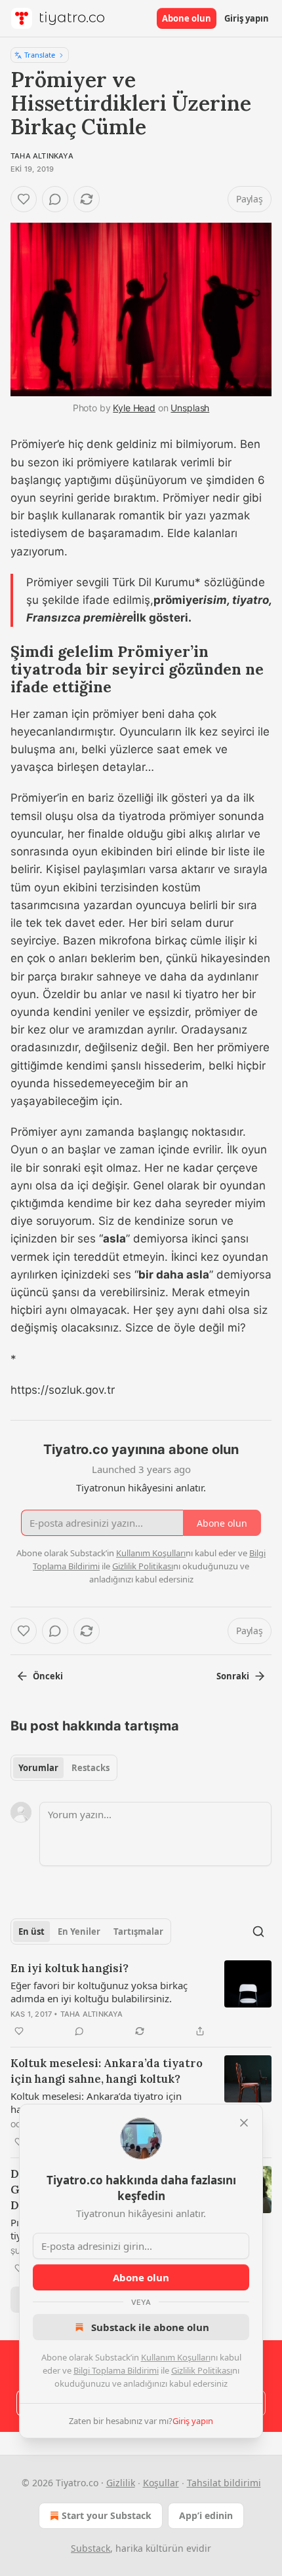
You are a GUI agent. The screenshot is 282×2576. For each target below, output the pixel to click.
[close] (244, 2123)
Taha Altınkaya (42, 156)
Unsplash (190, 408)
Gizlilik (121, 2483)
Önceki (48, 1676)
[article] (141, 2000)
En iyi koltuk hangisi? (70, 1968)
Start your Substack (107, 2515)
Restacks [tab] (91, 1768)
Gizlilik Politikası (202, 2370)
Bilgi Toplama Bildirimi (116, 2370)
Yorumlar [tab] (38, 1768)
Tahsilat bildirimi (224, 2483)
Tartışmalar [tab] (138, 1932)
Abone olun (187, 18)
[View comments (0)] (55, 199)
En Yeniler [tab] (79, 1932)
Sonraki (233, 1676)
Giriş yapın (247, 18)
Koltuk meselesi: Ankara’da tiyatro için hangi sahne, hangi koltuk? (107, 2071)
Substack (91, 2548)
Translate (40, 55)
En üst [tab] (31, 1932)
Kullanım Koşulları (176, 2357)
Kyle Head (134, 408)
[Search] (258, 1932)
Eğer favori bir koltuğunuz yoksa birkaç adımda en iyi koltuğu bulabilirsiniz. (99, 1992)
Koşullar (161, 2483)
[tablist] (64, 1768)
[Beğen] (24, 199)
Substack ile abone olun (150, 2327)
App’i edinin (206, 2515)
